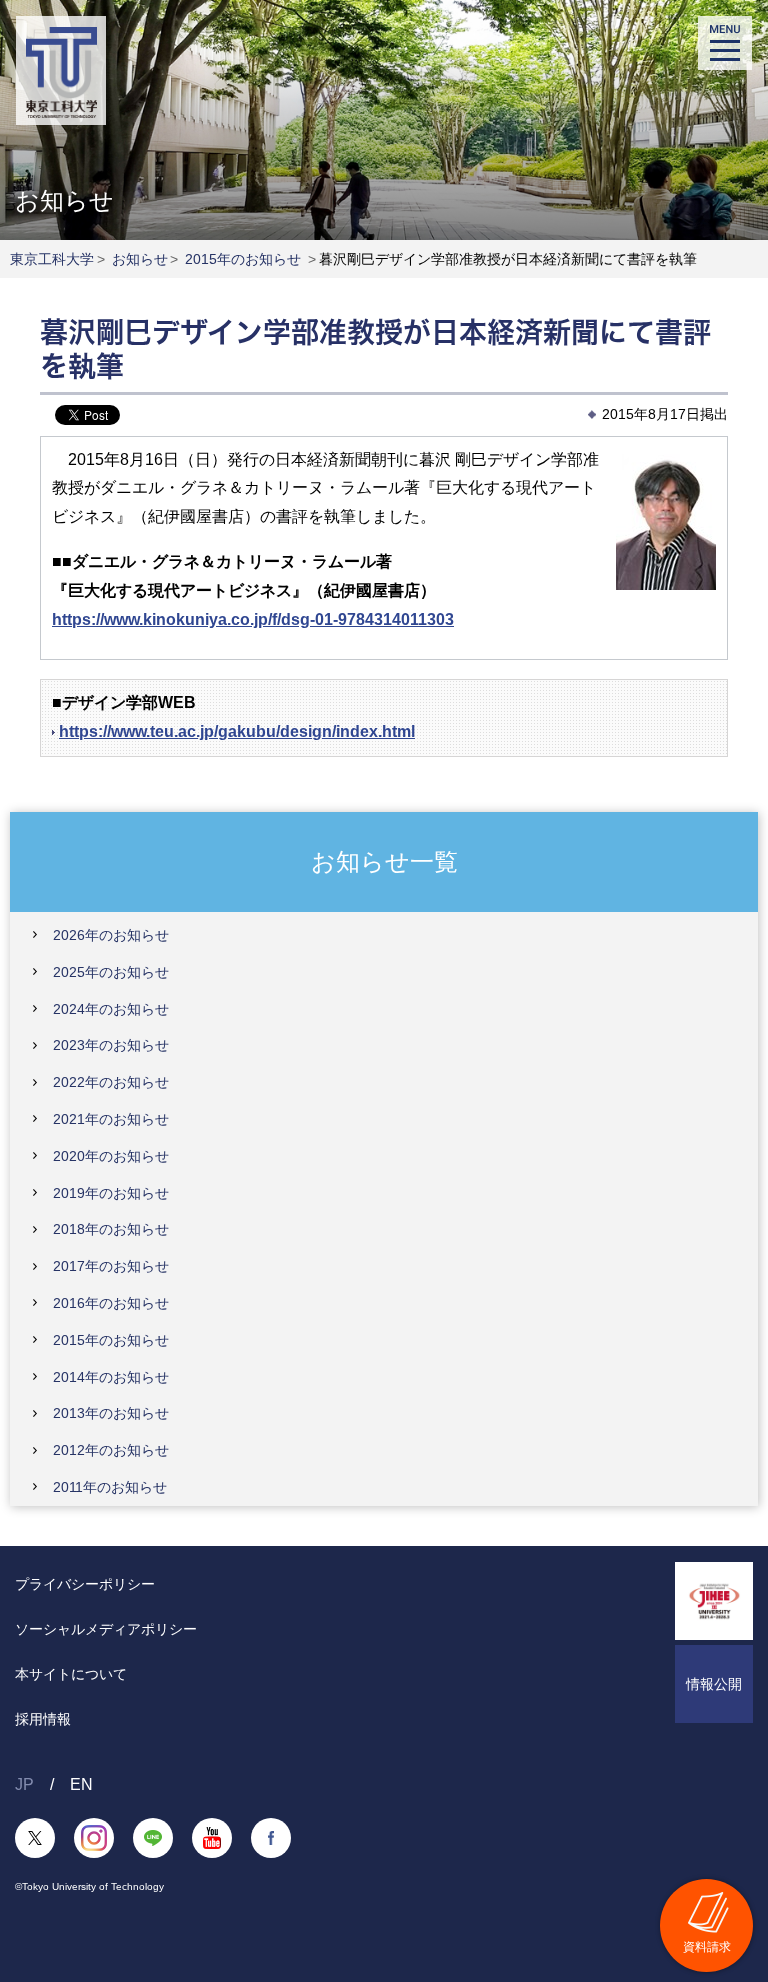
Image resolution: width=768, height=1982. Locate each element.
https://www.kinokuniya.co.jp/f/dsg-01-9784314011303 (253, 619)
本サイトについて (71, 1674)
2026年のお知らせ (111, 935)
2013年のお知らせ (111, 1413)
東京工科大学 (52, 259)
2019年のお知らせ (111, 1193)
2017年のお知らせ (111, 1266)
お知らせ (140, 259)
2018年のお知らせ (111, 1229)
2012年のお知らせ (111, 1450)
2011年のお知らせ (110, 1487)
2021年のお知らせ (111, 1119)
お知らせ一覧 (384, 860)
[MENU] (725, 43)
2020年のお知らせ (111, 1156)
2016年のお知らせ (111, 1303)
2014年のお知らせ (111, 1377)
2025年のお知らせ (111, 972)
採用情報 (43, 1719)
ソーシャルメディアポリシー (106, 1629)
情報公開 (714, 1684)
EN (81, 1784)
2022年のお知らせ (111, 1082)
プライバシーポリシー (85, 1584)
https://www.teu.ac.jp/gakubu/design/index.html (237, 731)
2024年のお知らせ (111, 1009)
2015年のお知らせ (243, 259)
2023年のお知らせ (111, 1045)
